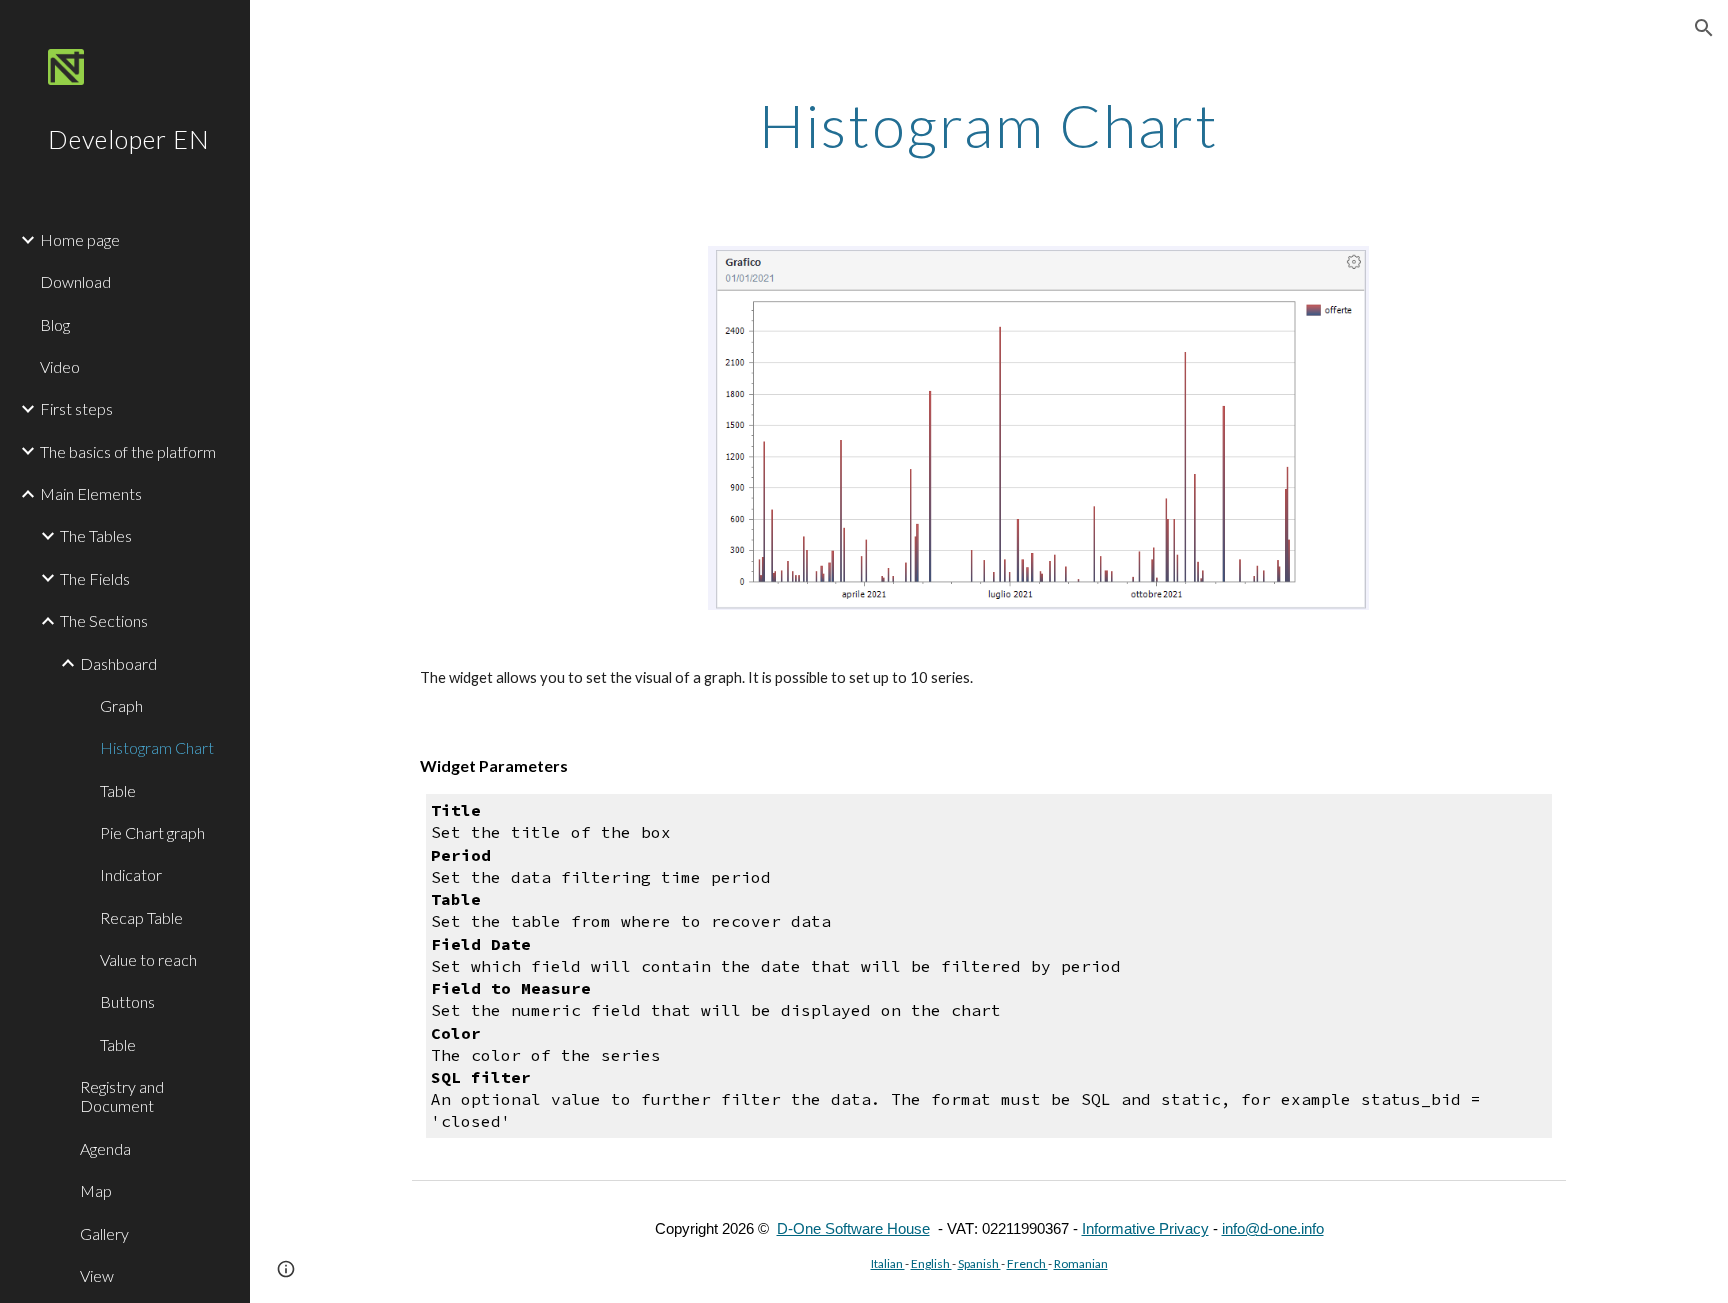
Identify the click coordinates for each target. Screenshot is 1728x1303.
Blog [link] (55, 324)
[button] (1704, 28)
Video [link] (60, 366)
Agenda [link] (105, 1148)
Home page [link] (80, 239)
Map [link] (96, 1190)
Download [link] (75, 281)
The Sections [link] (104, 620)
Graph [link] (121, 705)
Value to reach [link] (148, 959)
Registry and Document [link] (122, 1096)
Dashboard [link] (118, 663)
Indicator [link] (131, 874)
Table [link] (118, 790)
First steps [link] (76, 408)
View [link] (97, 1275)
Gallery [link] (104, 1233)
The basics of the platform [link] (128, 451)
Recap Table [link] (141, 917)
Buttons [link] (127, 1001)
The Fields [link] (95, 578)
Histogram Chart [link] (157, 747)
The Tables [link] (96, 535)
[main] (989, 125)
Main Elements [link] (91, 493)
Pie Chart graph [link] (152, 832)
